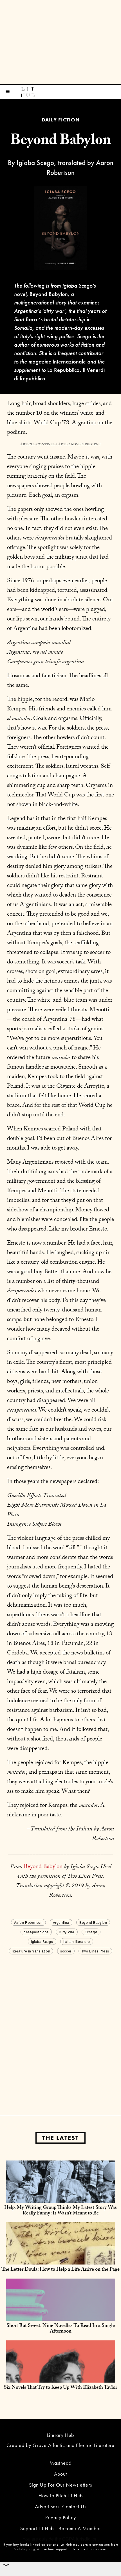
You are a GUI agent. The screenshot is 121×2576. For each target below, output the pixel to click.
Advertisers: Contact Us (61, 2506)
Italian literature (77, 1941)
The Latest (60, 2138)
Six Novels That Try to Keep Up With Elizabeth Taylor (60, 2388)
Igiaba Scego (42, 1941)
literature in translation (31, 1951)
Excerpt (91, 1932)
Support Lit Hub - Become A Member (61, 2528)
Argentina (61, 1922)
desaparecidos (36, 1932)
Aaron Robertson (28, 1922)
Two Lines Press (95, 1951)
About (60, 2474)
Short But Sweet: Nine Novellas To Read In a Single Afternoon (61, 2329)
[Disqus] (60, 2026)
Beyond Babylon (43, 1867)
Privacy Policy (61, 2517)
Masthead (60, 2463)
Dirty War (67, 1932)
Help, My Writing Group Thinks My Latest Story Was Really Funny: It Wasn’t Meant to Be (60, 2211)
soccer (66, 1951)
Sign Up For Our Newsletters (60, 2485)
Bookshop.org (24, 2549)
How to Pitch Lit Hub (61, 2495)
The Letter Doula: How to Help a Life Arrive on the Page (60, 2270)
